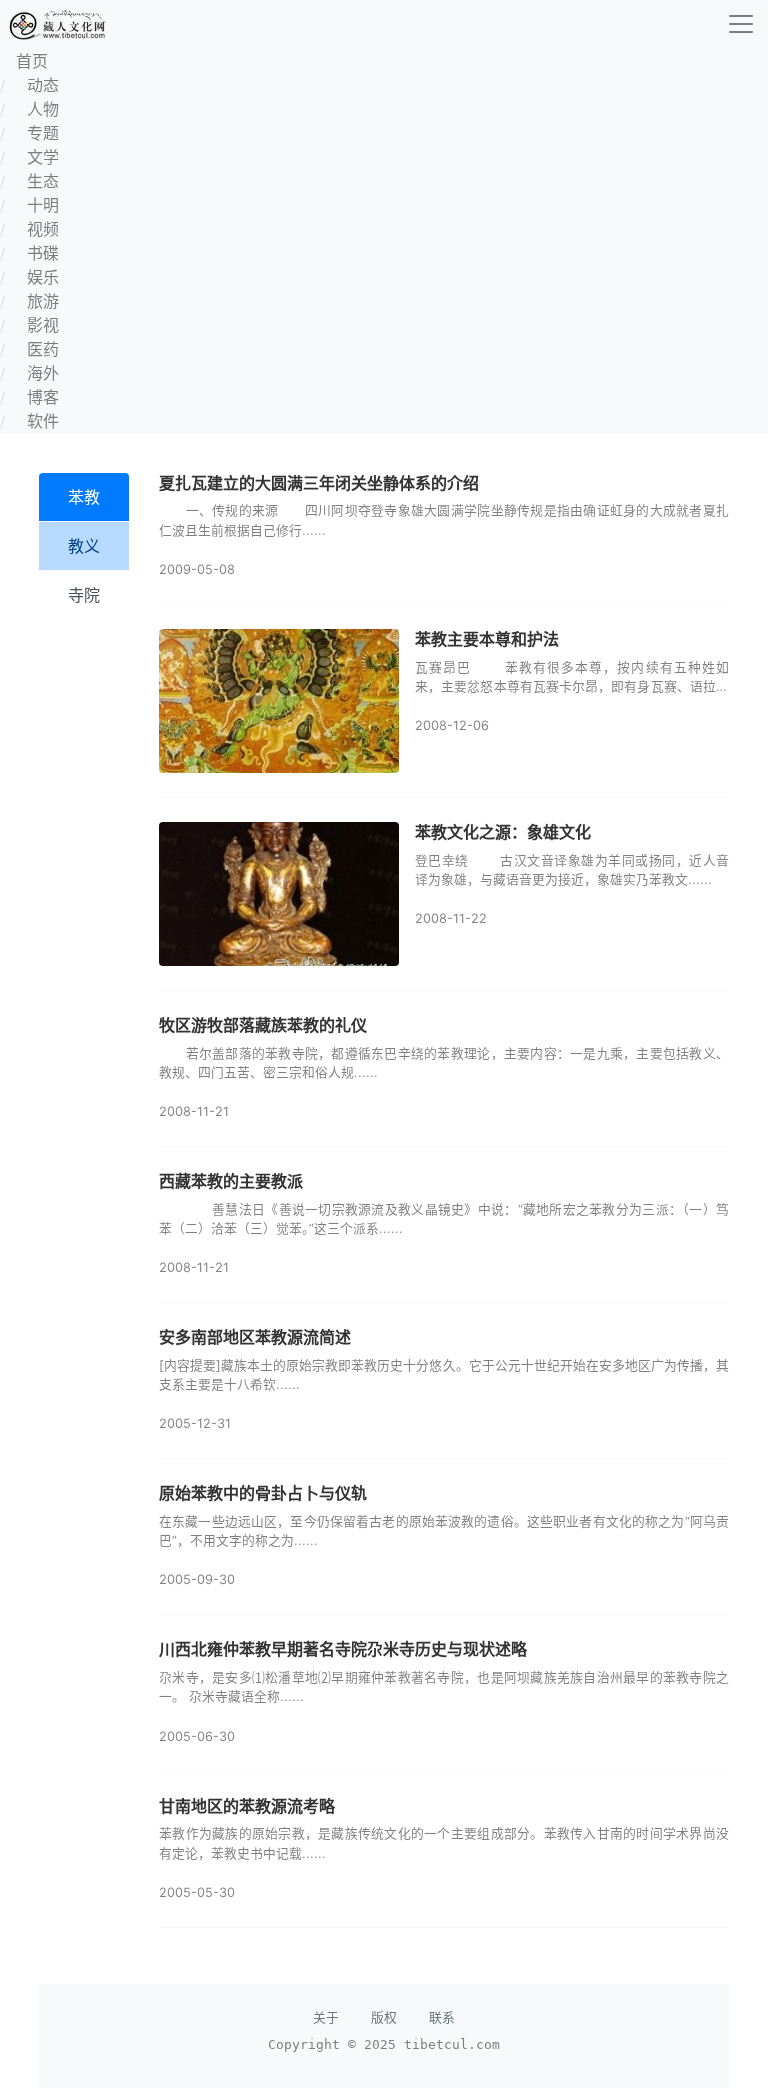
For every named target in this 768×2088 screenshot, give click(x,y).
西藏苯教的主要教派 (231, 1181)
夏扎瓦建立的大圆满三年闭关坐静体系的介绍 (319, 483)
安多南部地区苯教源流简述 (255, 1337)
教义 (84, 546)
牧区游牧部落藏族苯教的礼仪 (263, 1025)
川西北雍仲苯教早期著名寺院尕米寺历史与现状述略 (343, 1649)
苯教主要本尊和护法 (487, 639)
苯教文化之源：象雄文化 (503, 832)
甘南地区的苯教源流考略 (247, 1806)
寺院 (84, 595)
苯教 (84, 497)
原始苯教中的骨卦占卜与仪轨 (263, 1493)
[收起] (741, 24)
